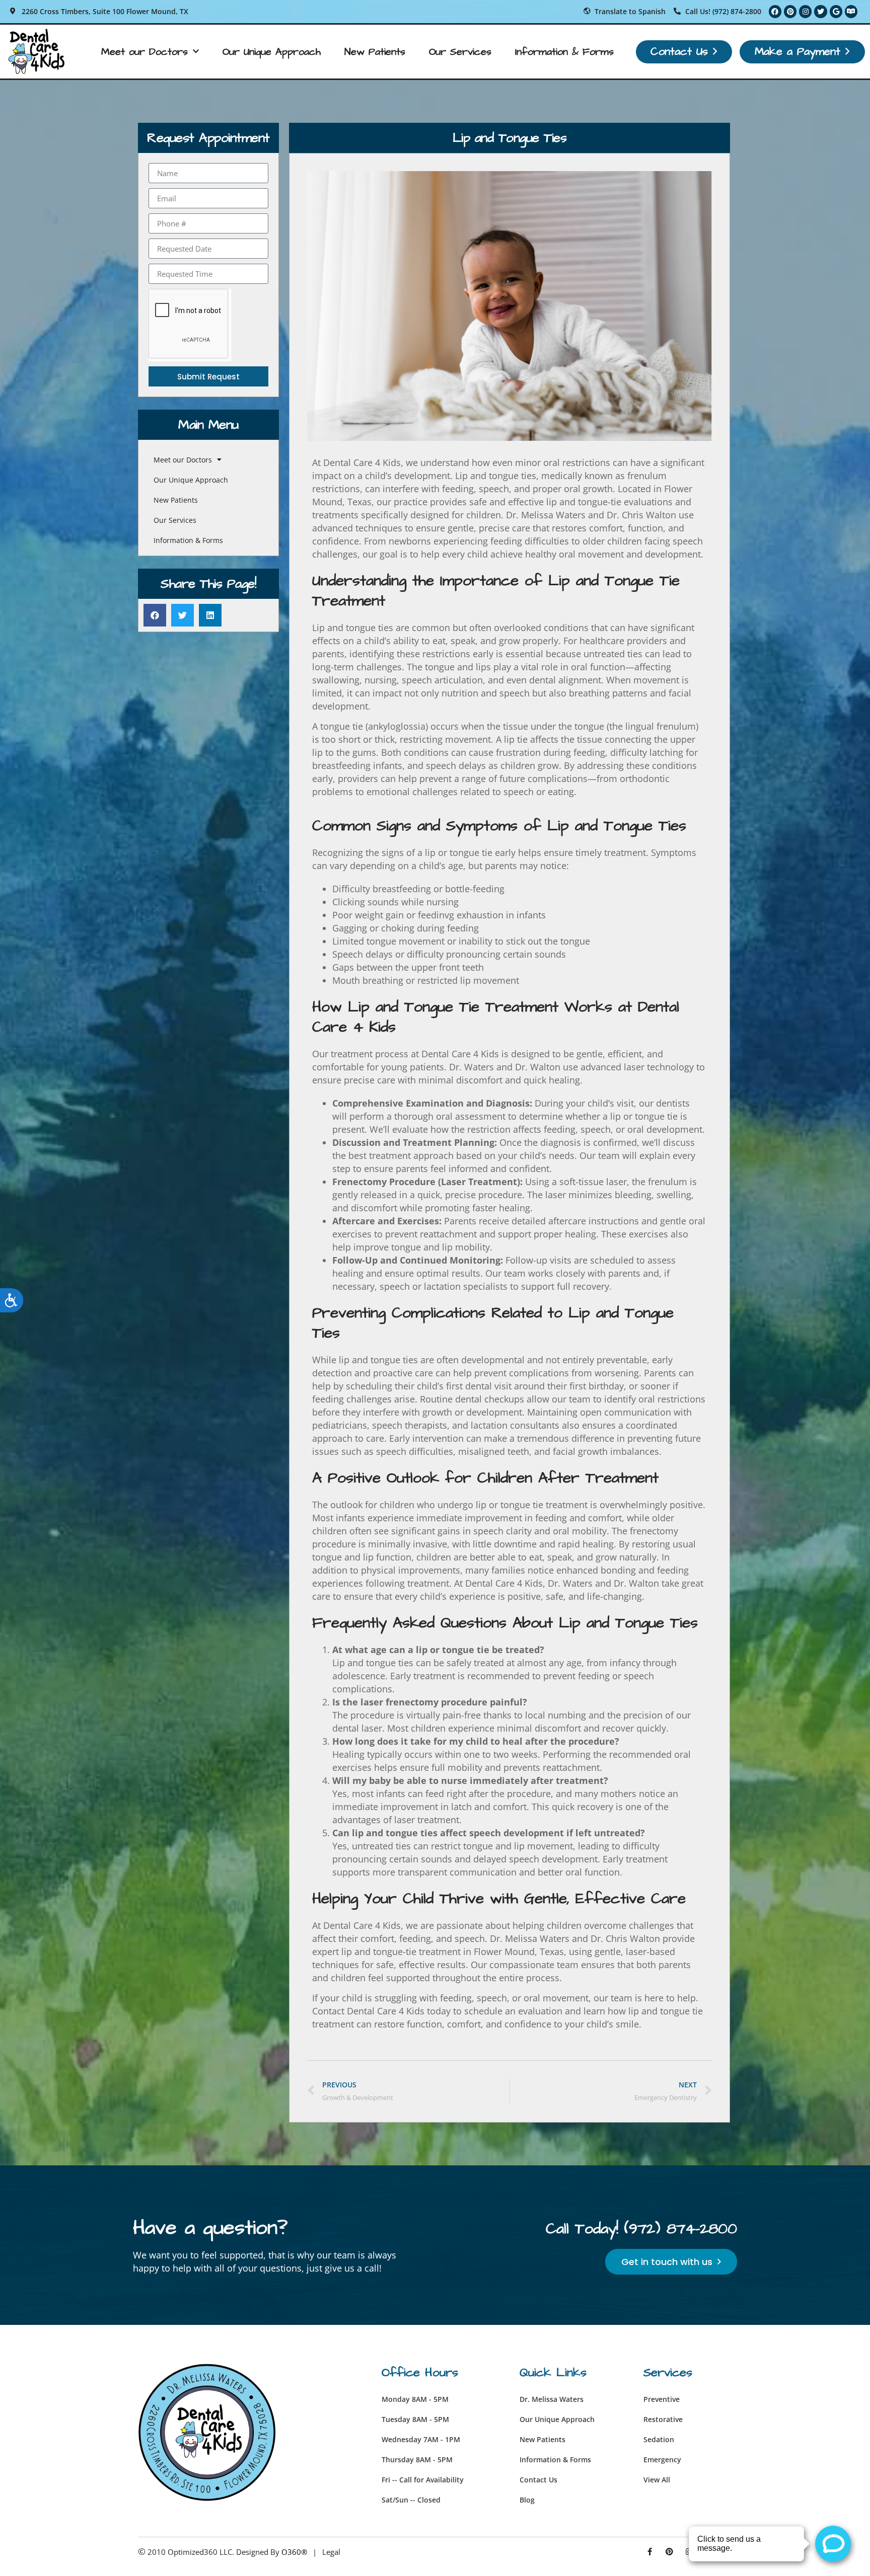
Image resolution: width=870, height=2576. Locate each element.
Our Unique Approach (272, 52)
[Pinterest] (790, 11)
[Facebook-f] (650, 2552)
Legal (331, 2552)
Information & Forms (564, 52)
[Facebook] (775, 11)
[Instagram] (805, 11)
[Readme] (851, 11)
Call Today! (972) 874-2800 (641, 2229)
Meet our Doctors (144, 52)
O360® (294, 2552)
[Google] (836, 11)
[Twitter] (820, 11)
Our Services (460, 52)
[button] (155, 615)
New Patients (375, 52)
